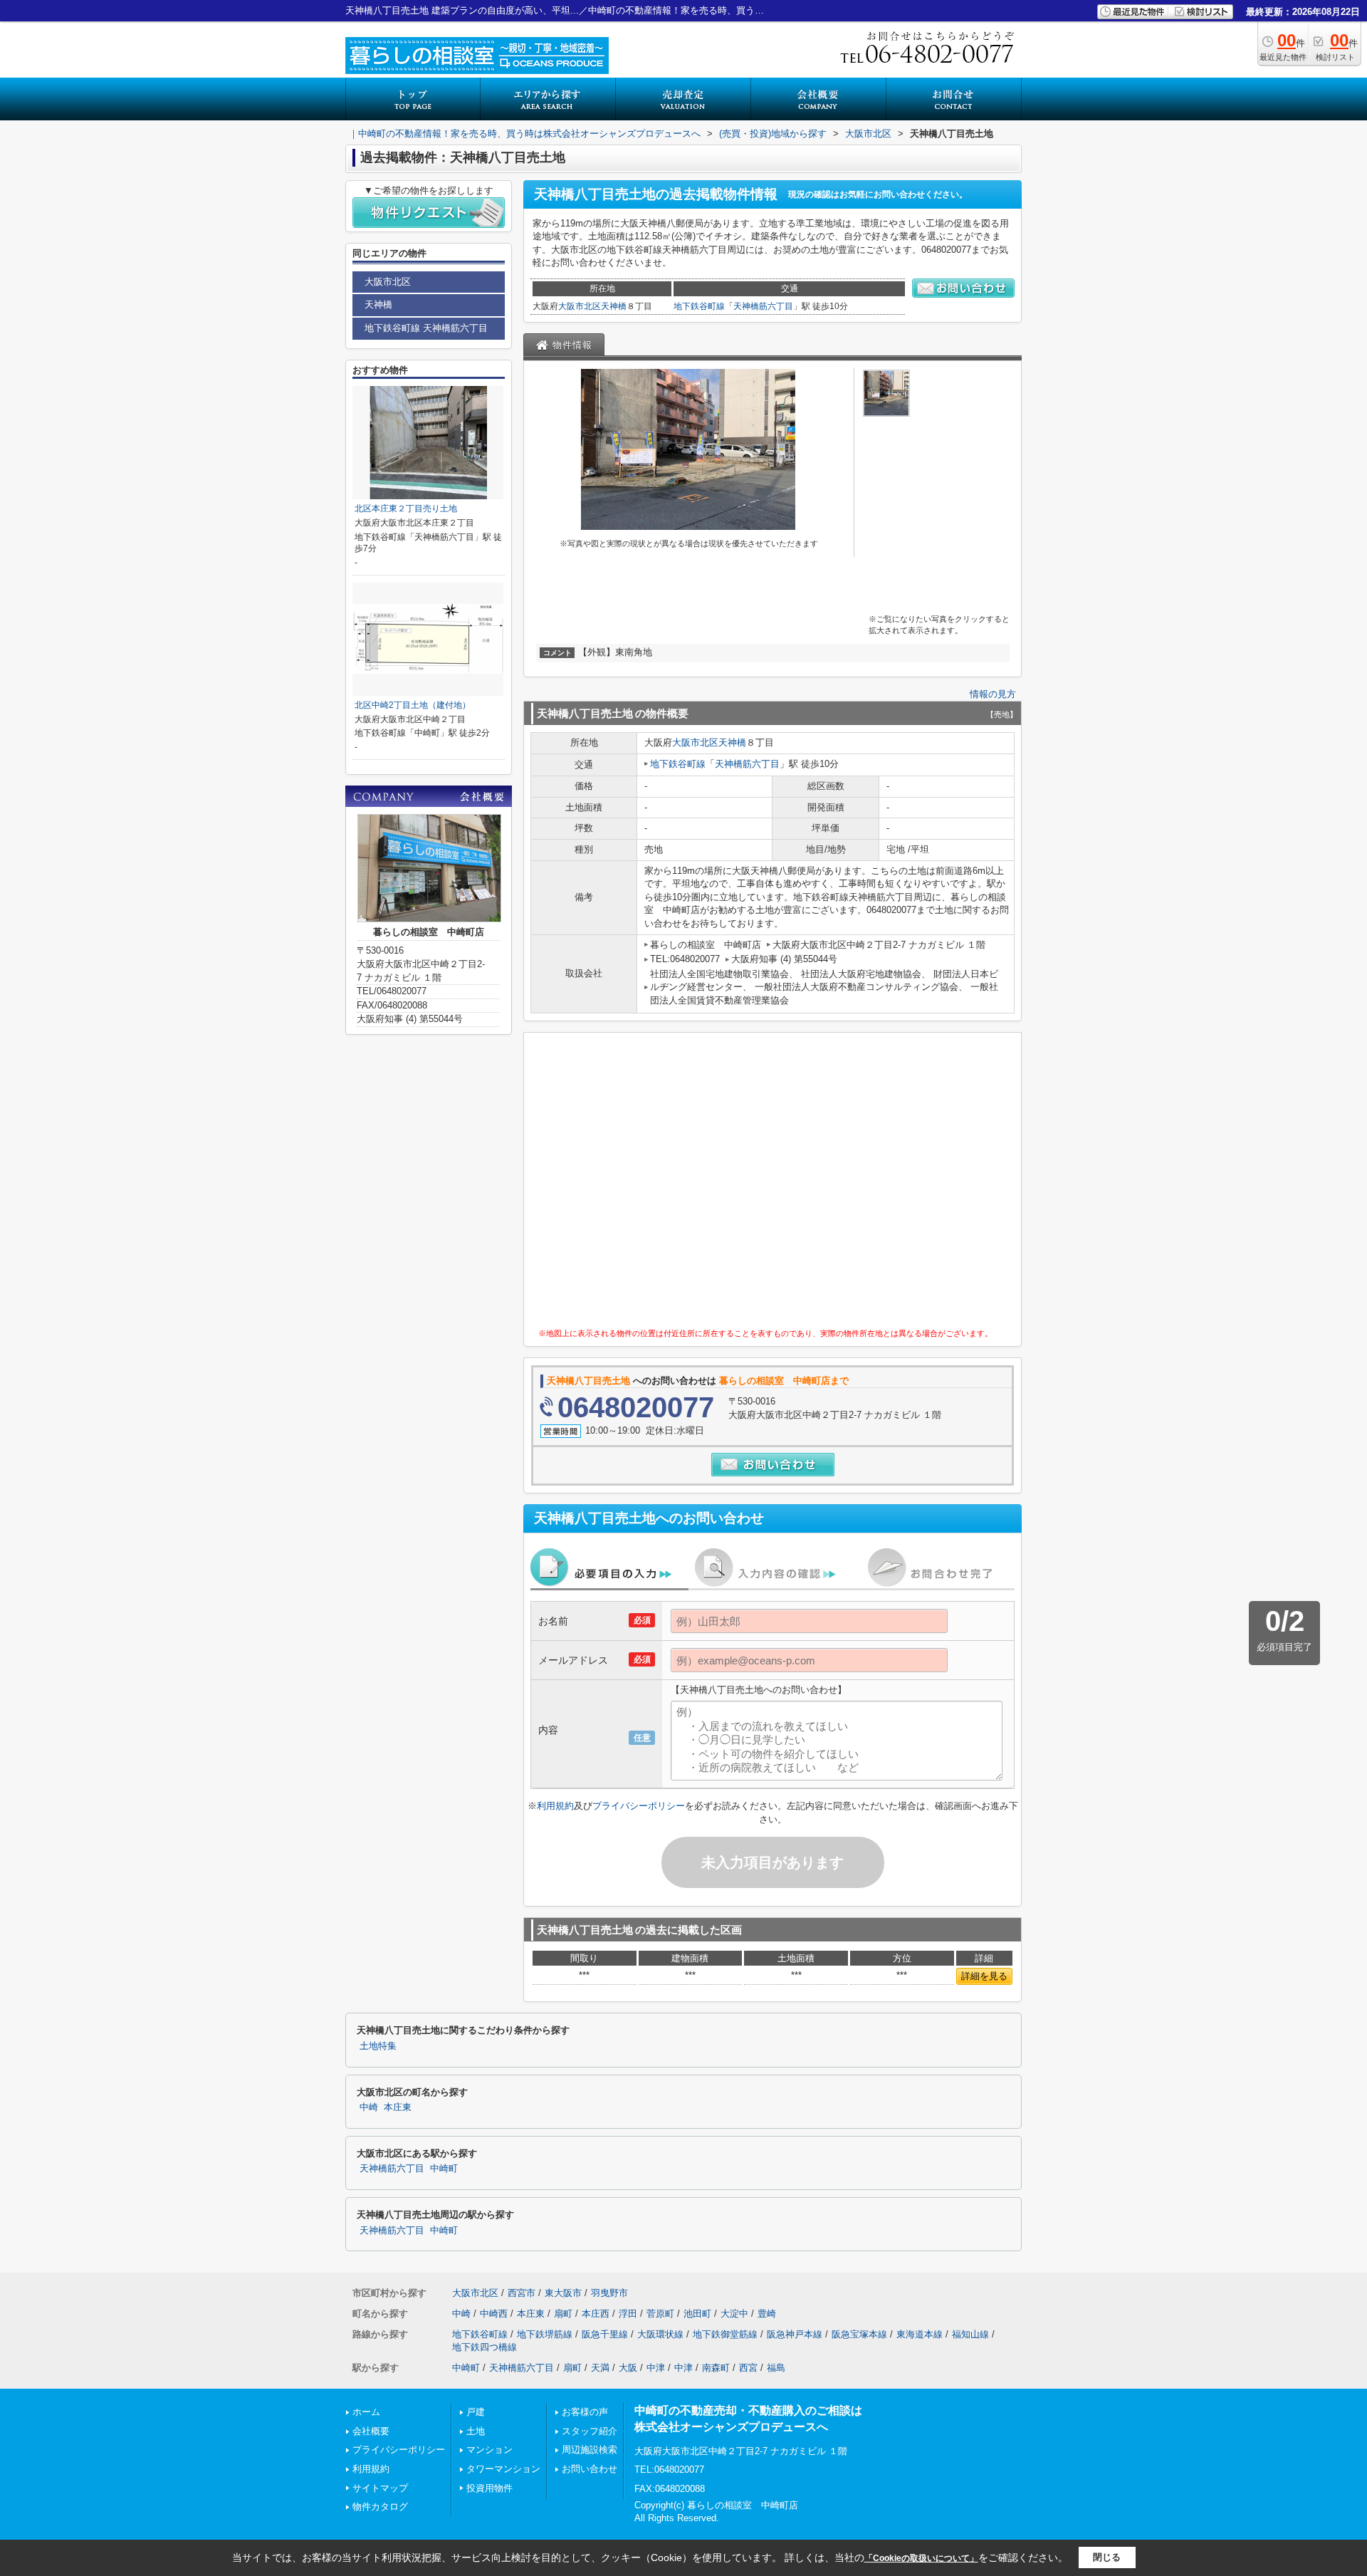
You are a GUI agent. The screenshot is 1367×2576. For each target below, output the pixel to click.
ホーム (366, 2412)
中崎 (369, 2107)
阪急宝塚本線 (859, 2334)
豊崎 (767, 2314)
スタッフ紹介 (590, 2431)
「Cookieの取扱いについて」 (921, 2558)
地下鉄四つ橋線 (485, 2347)
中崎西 (494, 2314)
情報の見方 (993, 694)
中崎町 (444, 2169)
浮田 (628, 2314)
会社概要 (371, 2431)
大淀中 (734, 2314)
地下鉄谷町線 (699, 306)
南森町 (716, 2368)
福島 (776, 2368)
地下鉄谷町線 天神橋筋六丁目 (426, 328)
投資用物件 (489, 2488)
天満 (600, 2368)
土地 (476, 2431)
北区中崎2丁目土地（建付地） (413, 705)
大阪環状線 (660, 2334)
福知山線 (970, 2334)
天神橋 (614, 306)
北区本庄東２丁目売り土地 (406, 509)
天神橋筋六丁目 (763, 306)
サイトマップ (380, 2488)
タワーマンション (503, 2469)
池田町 (697, 2314)
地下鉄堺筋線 (545, 2334)
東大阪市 (563, 2293)
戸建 (476, 2412)
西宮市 (522, 2293)
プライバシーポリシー (639, 1806)
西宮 (748, 2368)
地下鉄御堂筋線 (725, 2334)
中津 (656, 2368)
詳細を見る (984, 1976)
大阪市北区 (580, 306)
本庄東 (398, 2107)
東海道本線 (920, 2334)
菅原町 (660, 2314)
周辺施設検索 (590, 2450)
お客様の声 (585, 2412)
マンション (489, 2450)
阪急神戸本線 (795, 2334)
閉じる (1107, 2557)
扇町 (563, 2314)
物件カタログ (380, 2507)
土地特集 (378, 2046)
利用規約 (555, 1806)
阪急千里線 (605, 2334)
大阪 (628, 2368)
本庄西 (596, 2314)
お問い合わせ (590, 2469)
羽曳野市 (609, 2293)
